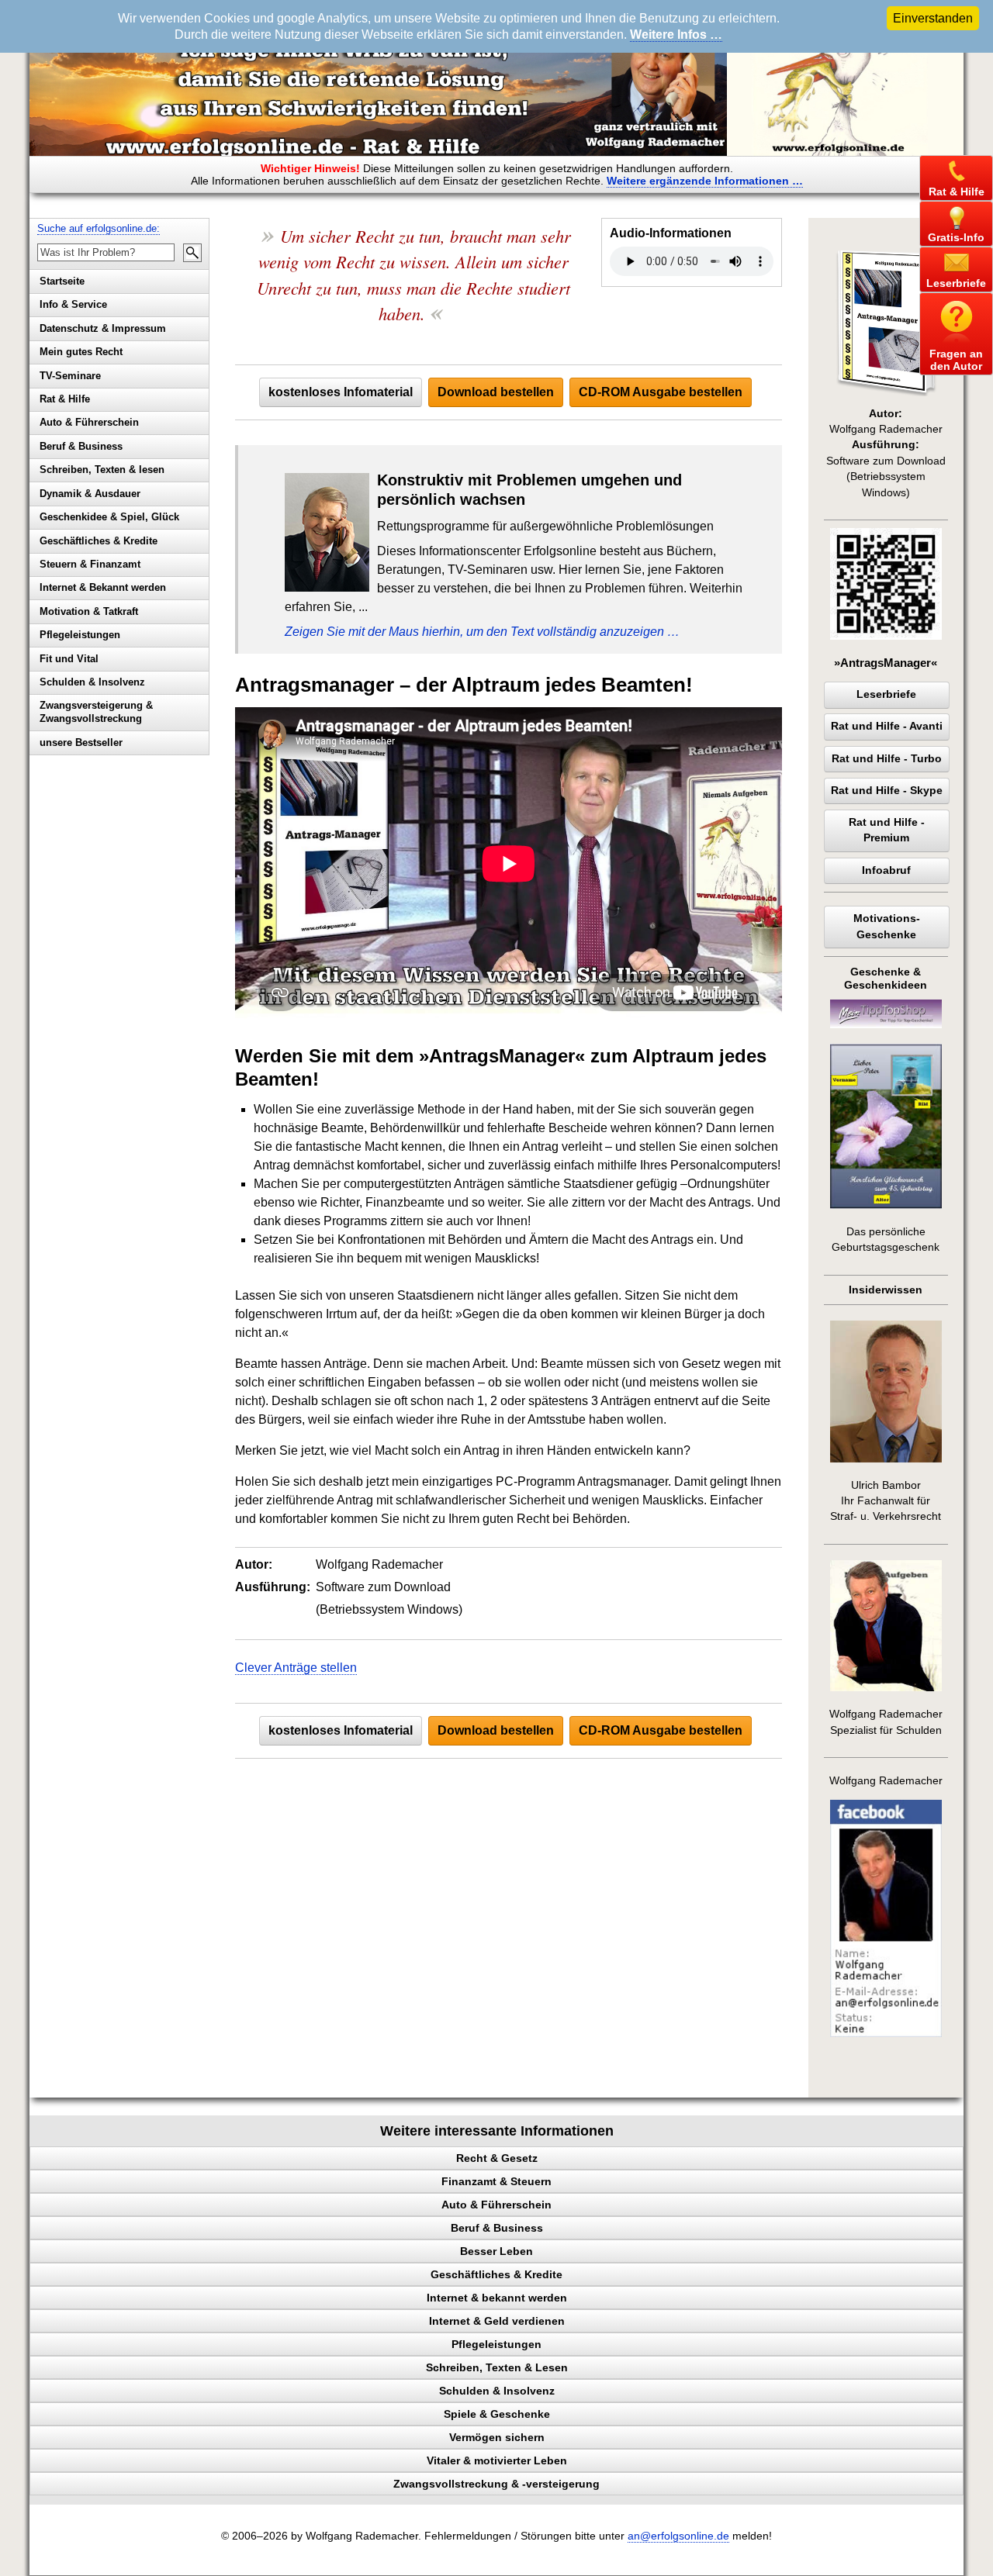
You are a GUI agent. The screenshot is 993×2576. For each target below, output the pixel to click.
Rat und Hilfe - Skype (887, 791)
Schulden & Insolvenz (92, 682)
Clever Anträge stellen (296, 1668)
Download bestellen (496, 392)
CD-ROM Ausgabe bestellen (661, 392)
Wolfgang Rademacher (886, 1781)
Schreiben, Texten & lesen (102, 470)
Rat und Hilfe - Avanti (887, 726)
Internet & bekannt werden (497, 2298)
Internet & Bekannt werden (103, 587)
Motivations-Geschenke (887, 926)
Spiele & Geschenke (497, 2414)
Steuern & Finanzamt (90, 564)
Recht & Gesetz (497, 2158)
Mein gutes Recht (81, 352)
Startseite (62, 281)
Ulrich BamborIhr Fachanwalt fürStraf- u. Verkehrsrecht (886, 1501)
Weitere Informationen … (705, 181)
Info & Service (73, 304)
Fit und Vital (69, 659)
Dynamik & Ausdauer (90, 494)
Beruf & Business (81, 446)
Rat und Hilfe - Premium (887, 830)
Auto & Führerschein (89, 422)
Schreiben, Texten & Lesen (497, 2367)
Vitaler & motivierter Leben (497, 2460)
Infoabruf (886, 870)
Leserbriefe (886, 694)
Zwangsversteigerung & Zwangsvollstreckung (96, 712)
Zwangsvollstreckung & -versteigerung (496, 2484)
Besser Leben (496, 2251)
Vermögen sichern (497, 2437)
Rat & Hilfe (65, 399)
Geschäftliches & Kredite (99, 541)
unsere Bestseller (81, 742)
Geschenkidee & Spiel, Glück (109, 517)
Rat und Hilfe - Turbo (887, 759)
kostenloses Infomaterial (341, 392)
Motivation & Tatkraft (89, 611)
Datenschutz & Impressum (103, 328)
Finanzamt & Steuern (496, 2181)
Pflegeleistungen (80, 635)
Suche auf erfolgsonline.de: (99, 228)
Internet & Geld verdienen (497, 2321)
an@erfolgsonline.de (678, 2536)
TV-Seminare (70, 376)
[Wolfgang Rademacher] (886, 2034)
